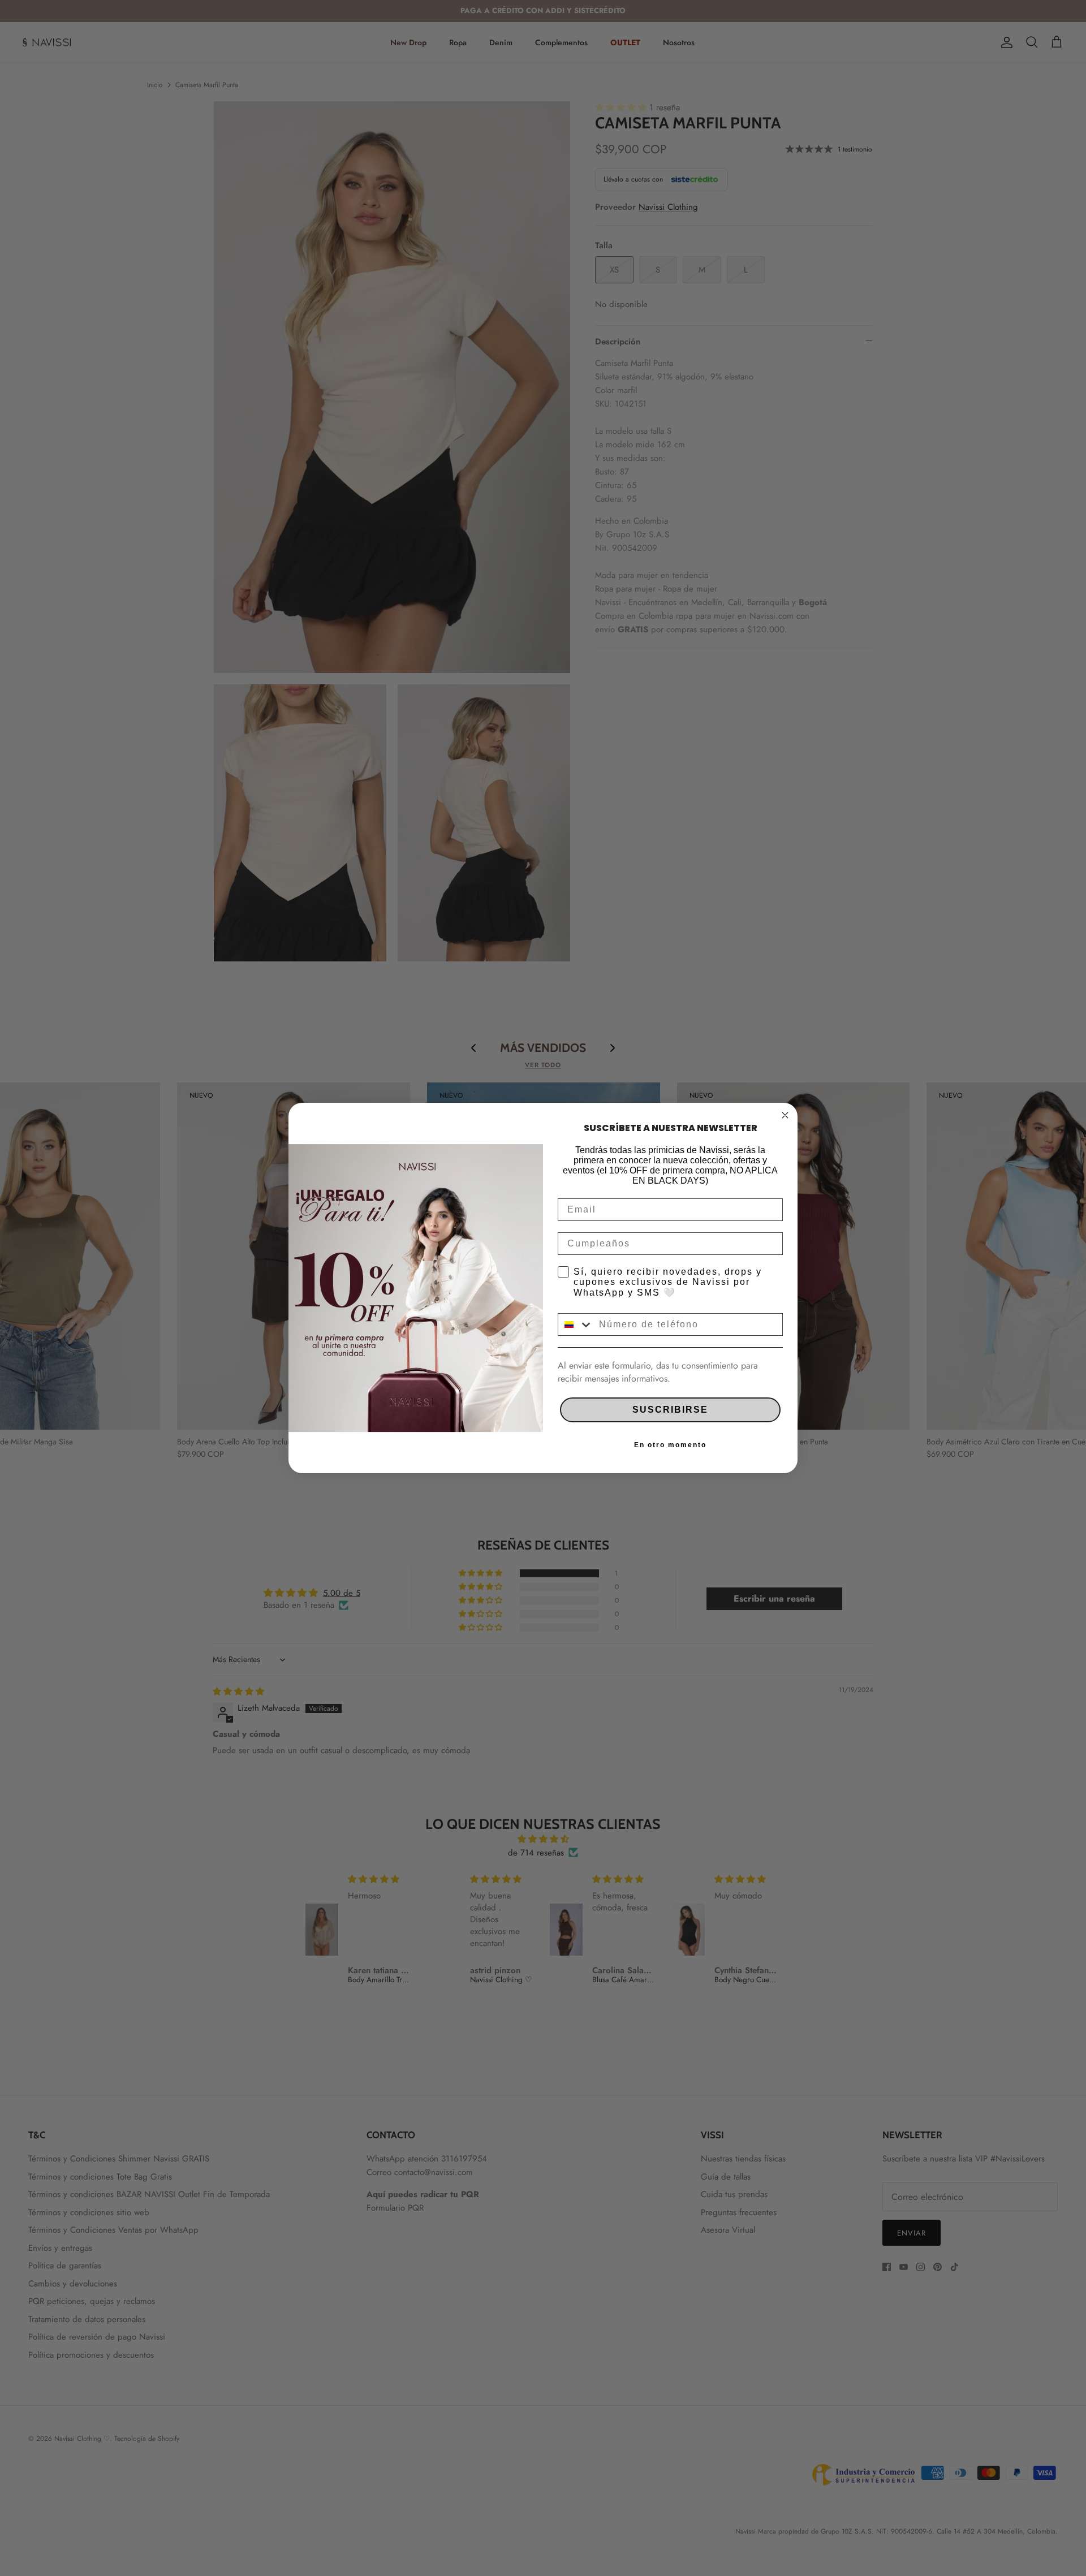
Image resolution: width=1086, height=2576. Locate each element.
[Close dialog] (785, 1115)
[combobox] (576, 1324)
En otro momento (670, 1445)
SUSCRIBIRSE (670, 1410)
